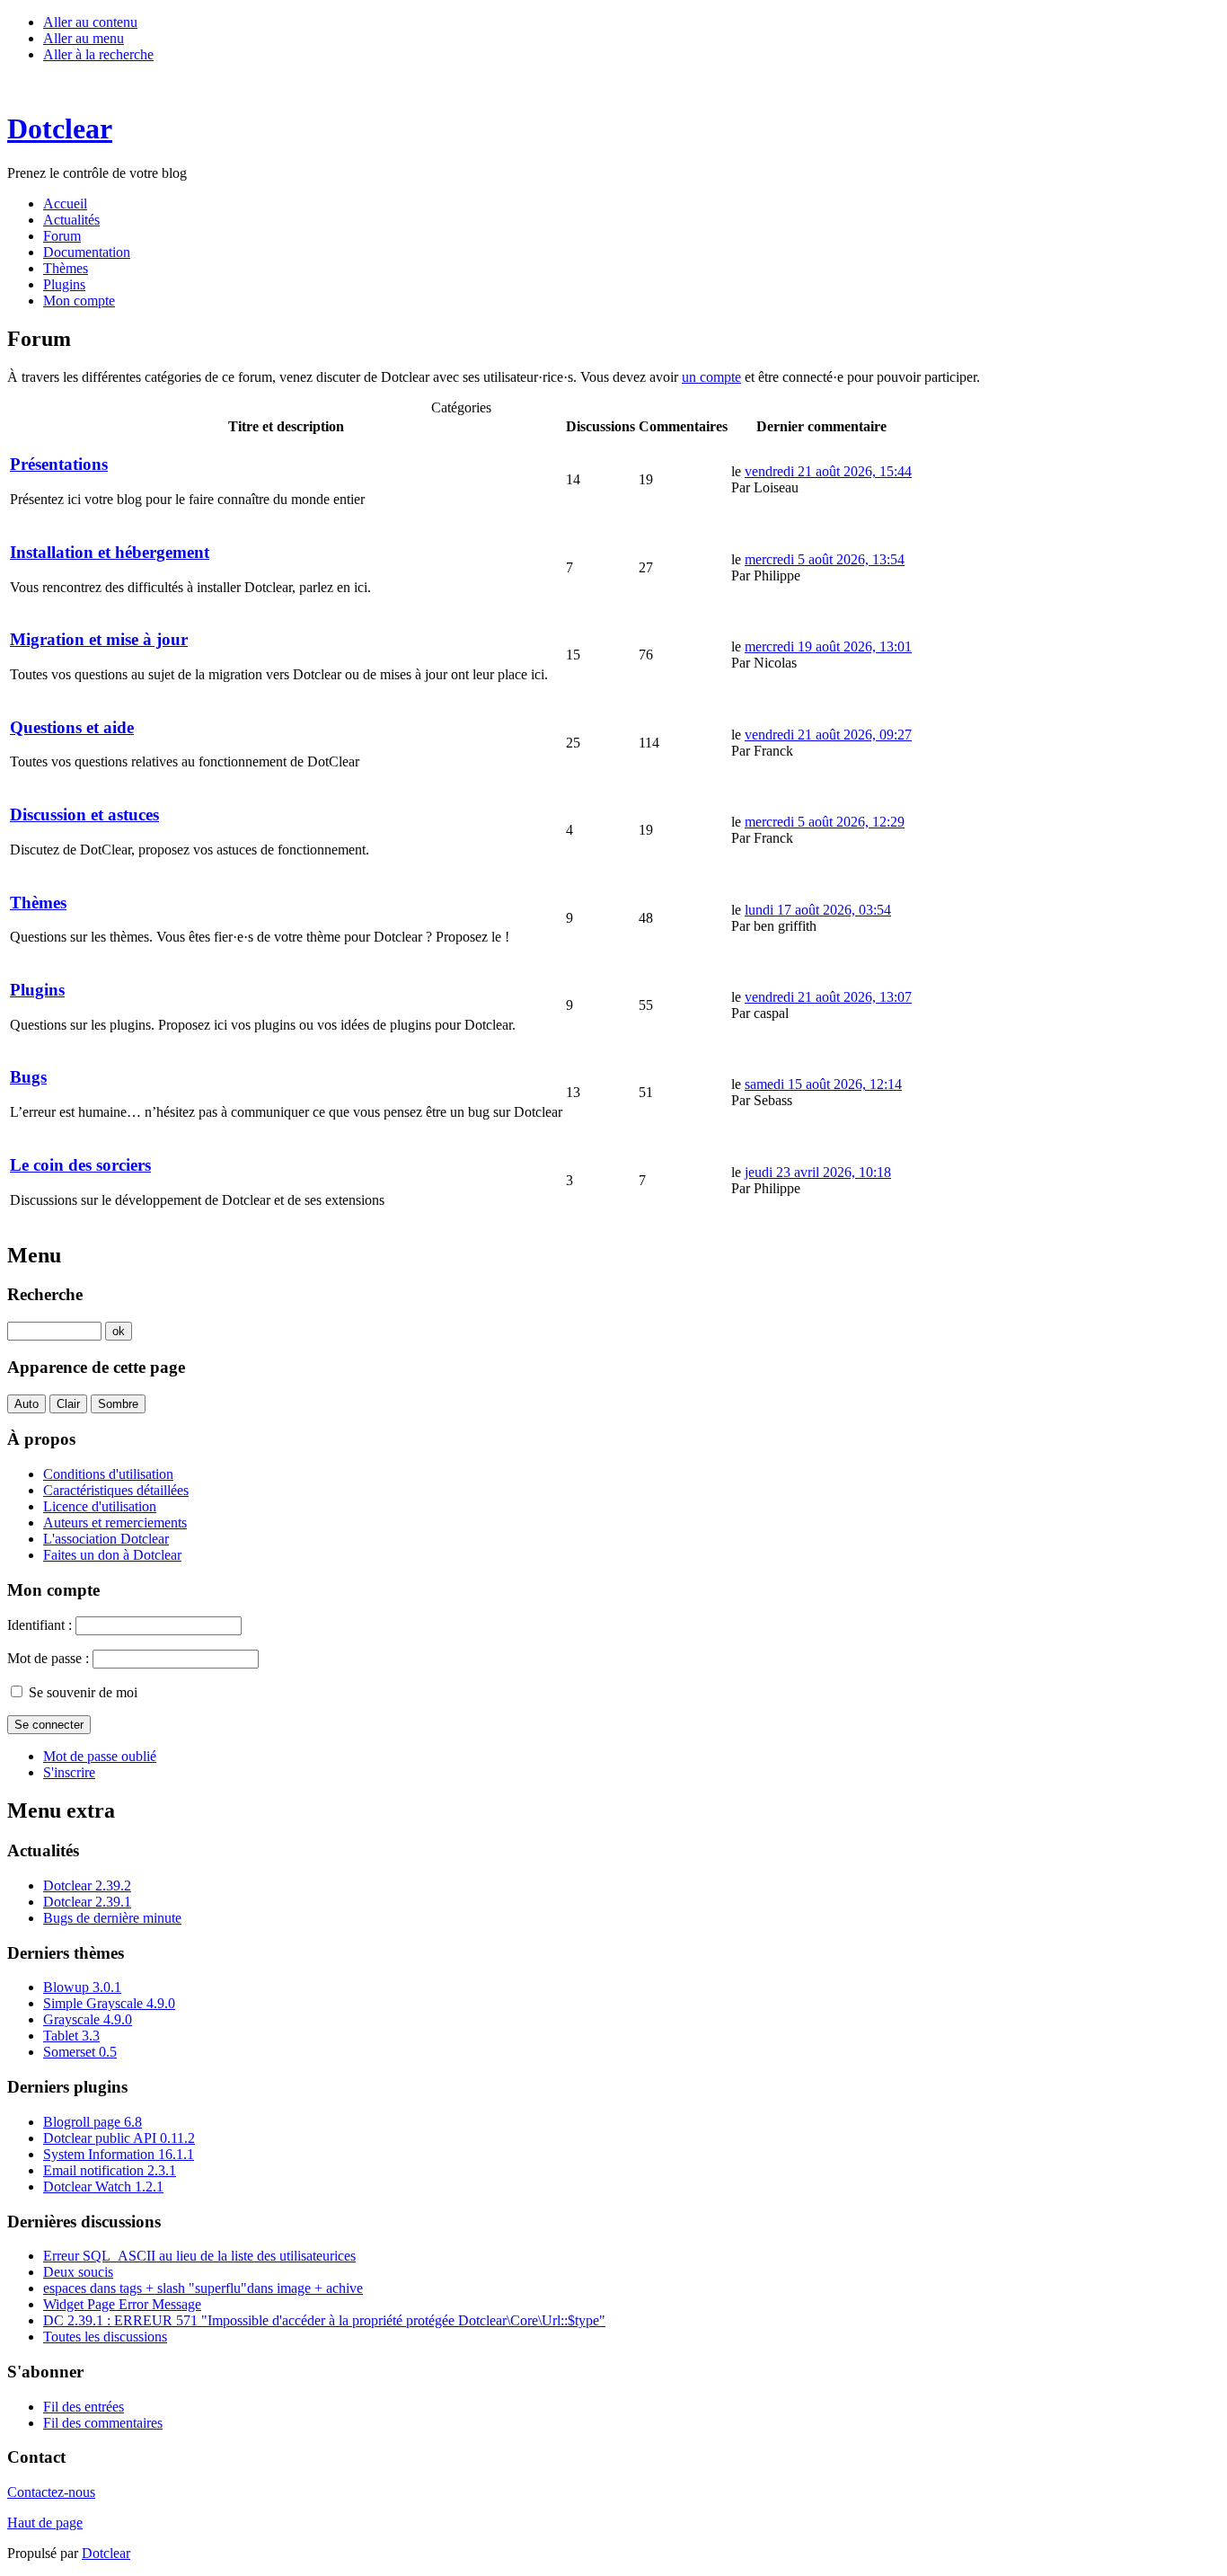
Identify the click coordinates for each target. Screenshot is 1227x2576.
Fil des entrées (84, 2407)
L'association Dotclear (106, 1539)
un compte (711, 377)
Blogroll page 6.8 (93, 2122)
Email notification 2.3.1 (110, 2170)
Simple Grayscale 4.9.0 (109, 2003)
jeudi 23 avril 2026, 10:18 (818, 1172)
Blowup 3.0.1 (82, 1987)
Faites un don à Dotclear (112, 1555)
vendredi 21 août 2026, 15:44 (828, 471)
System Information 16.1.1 (119, 2154)
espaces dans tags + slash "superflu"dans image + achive (203, 2288)
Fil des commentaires (103, 2423)
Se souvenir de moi (83, 1692)
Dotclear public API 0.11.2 (119, 2138)
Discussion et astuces (84, 814)
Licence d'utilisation (100, 1506)
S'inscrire (69, 1772)
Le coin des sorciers (80, 1165)
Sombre (118, 1404)
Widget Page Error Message (122, 2304)
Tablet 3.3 (71, 2036)
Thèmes (38, 903)
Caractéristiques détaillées (116, 1490)
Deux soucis (78, 2272)
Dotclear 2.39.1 (87, 1902)
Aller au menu (84, 38)
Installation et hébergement (110, 552)
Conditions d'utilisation (108, 1474)
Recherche (45, 1294)
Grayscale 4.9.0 (88, 2019)
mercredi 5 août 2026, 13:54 (825, 559)
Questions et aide (72, 727)
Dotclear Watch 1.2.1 (103, 2187)
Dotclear (106, 2553)
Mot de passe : (48, 1658)
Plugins (37, 990)
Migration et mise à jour (99, 639)
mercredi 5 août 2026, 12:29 (825, 822)
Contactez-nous (51, 2492)
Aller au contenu (90, 22)
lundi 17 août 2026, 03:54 (818, 910)
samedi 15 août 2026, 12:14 (823, 1084)
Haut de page (45, 2523)
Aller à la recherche (98, 54)
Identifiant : (40, 1625)
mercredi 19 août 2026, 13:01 (828, 646)
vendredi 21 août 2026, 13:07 (828, 997)
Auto (26, 1404)
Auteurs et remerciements (115, 1523)
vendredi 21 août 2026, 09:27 (828, 735)
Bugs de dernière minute (112, 1918)
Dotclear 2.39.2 (87, 1886)
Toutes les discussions (105, 2337)
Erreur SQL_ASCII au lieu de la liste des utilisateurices (199, 2256)
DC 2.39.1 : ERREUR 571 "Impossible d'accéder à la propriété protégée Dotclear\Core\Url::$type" (324, 2320)
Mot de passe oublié (100, 1756)
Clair (68, 1404)
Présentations (59, 464)
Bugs (28, 1077)
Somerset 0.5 (80, 2052)
